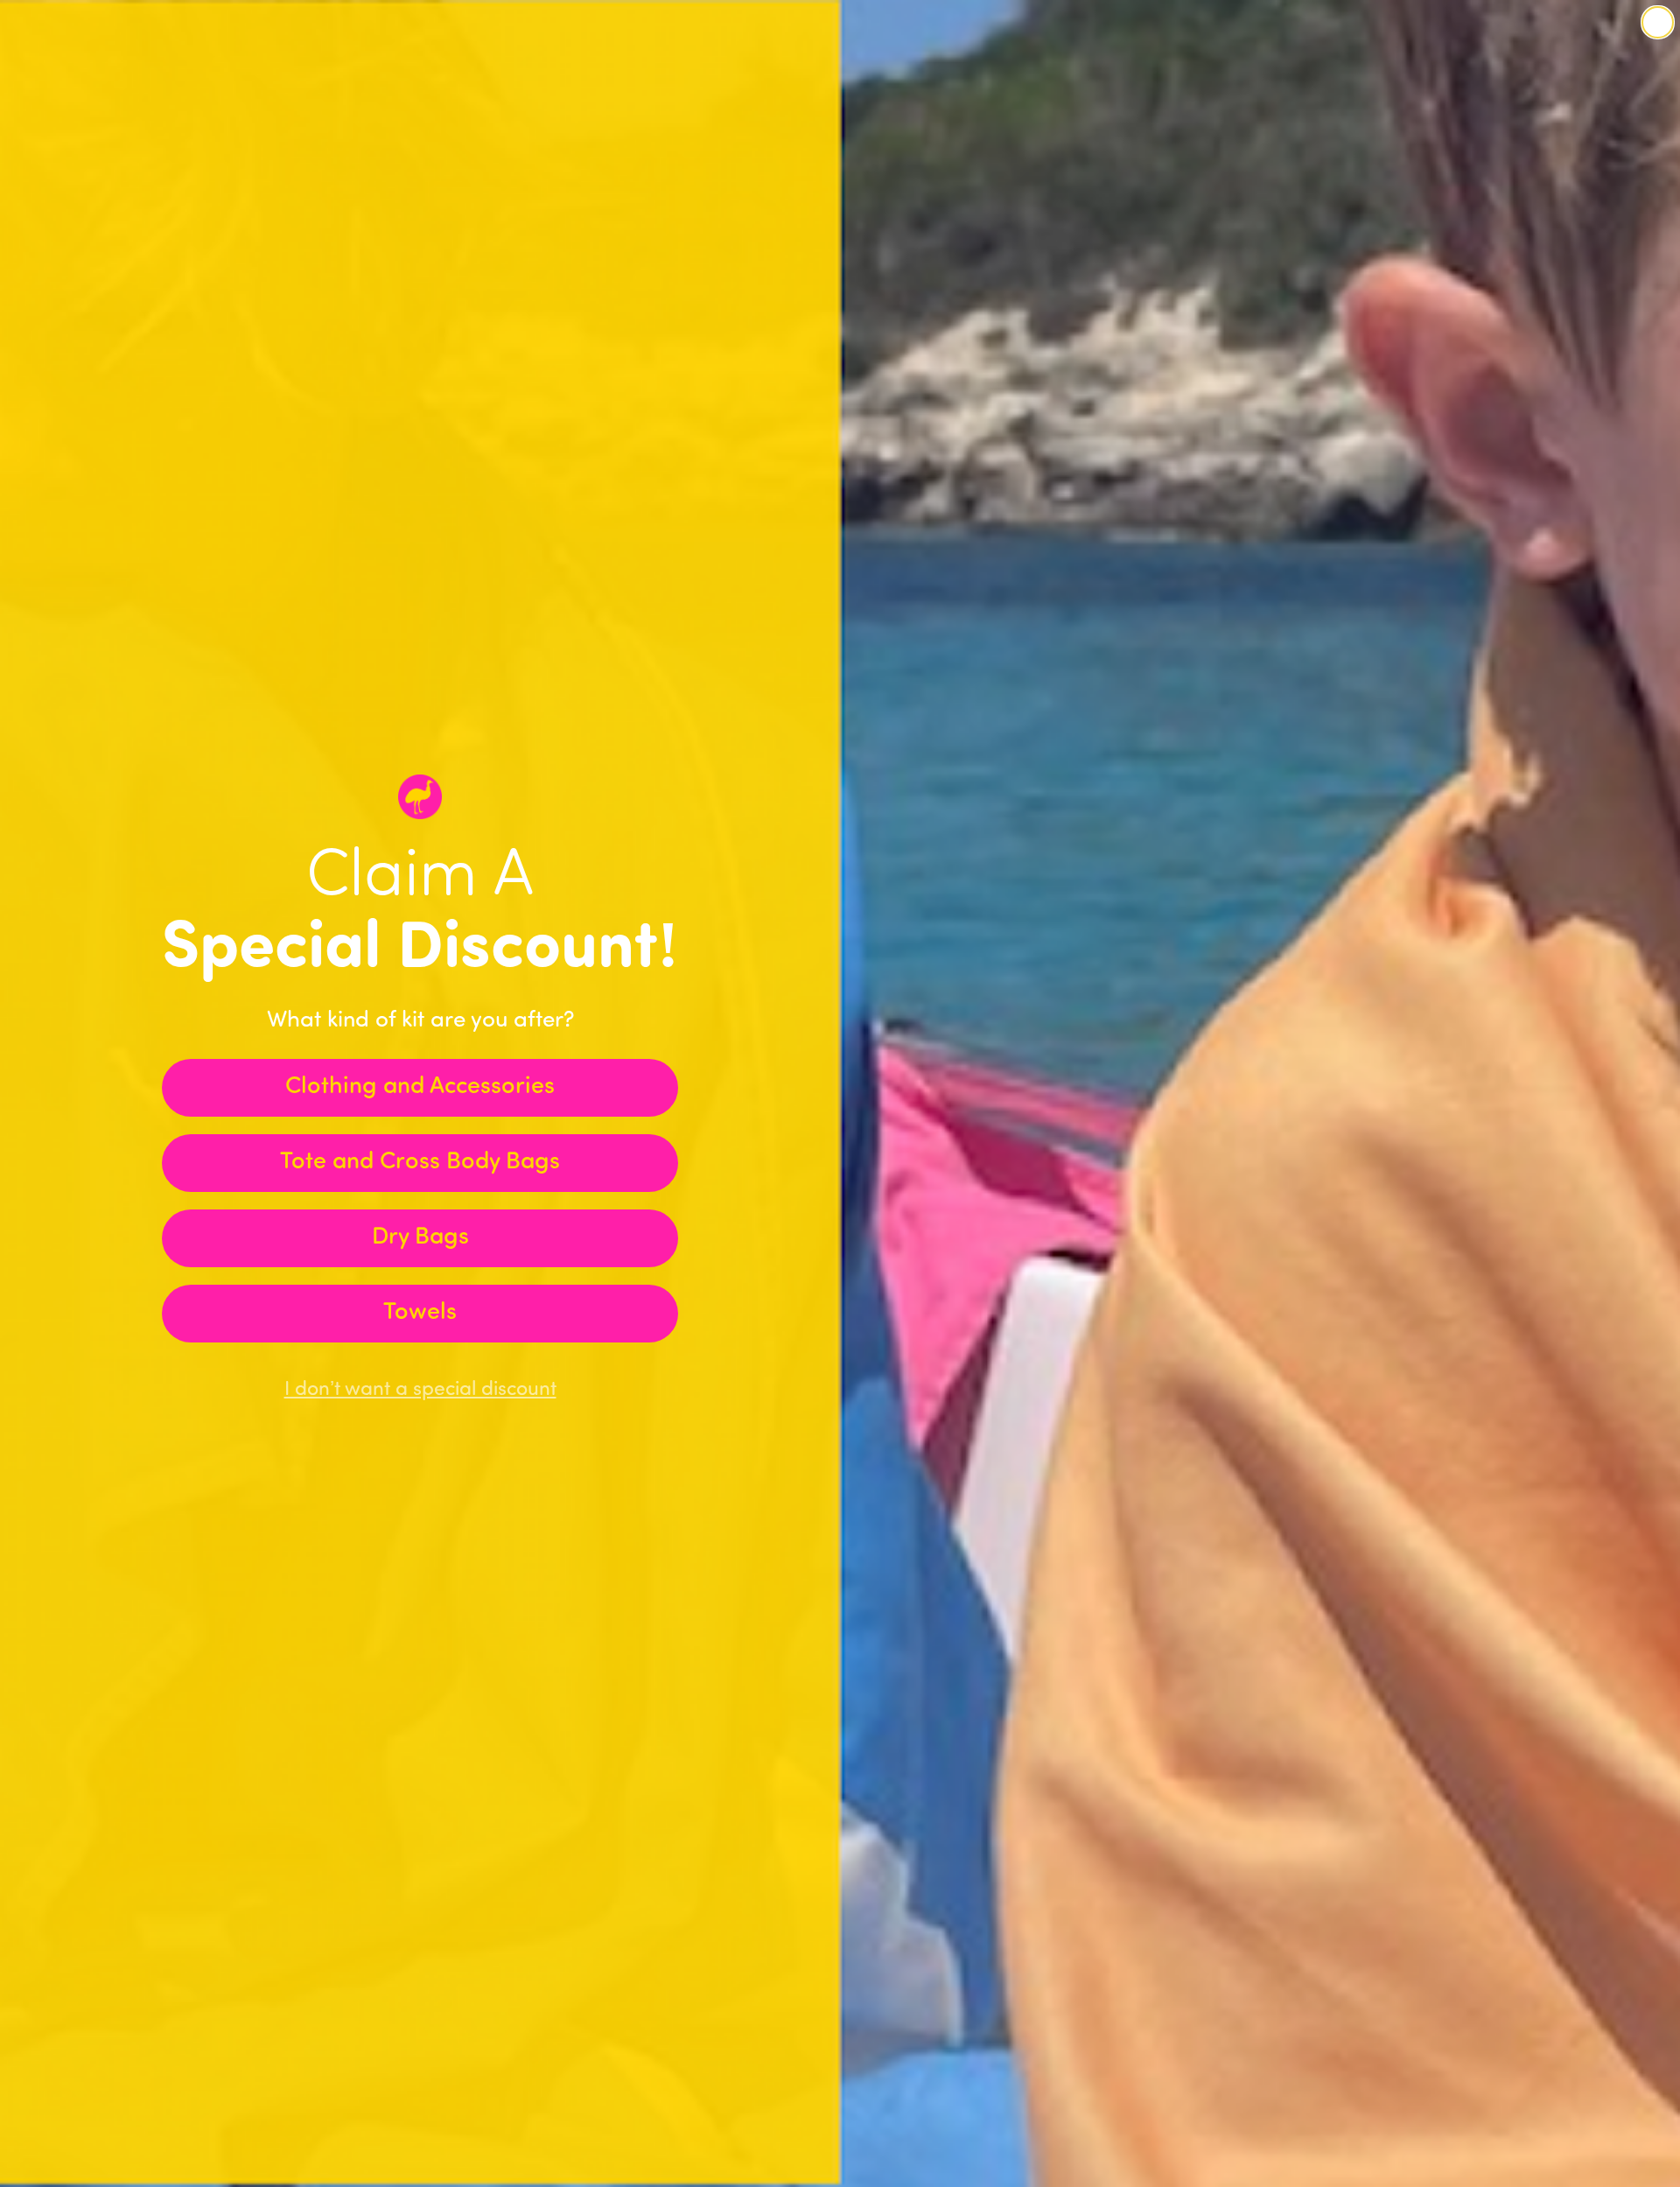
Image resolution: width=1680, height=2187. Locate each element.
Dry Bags (420, 1238)
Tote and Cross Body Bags (420, 1163)
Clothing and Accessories (420, 1087)
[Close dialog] (1658, 22)
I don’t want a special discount (420, 1390)
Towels (420, 1313)
